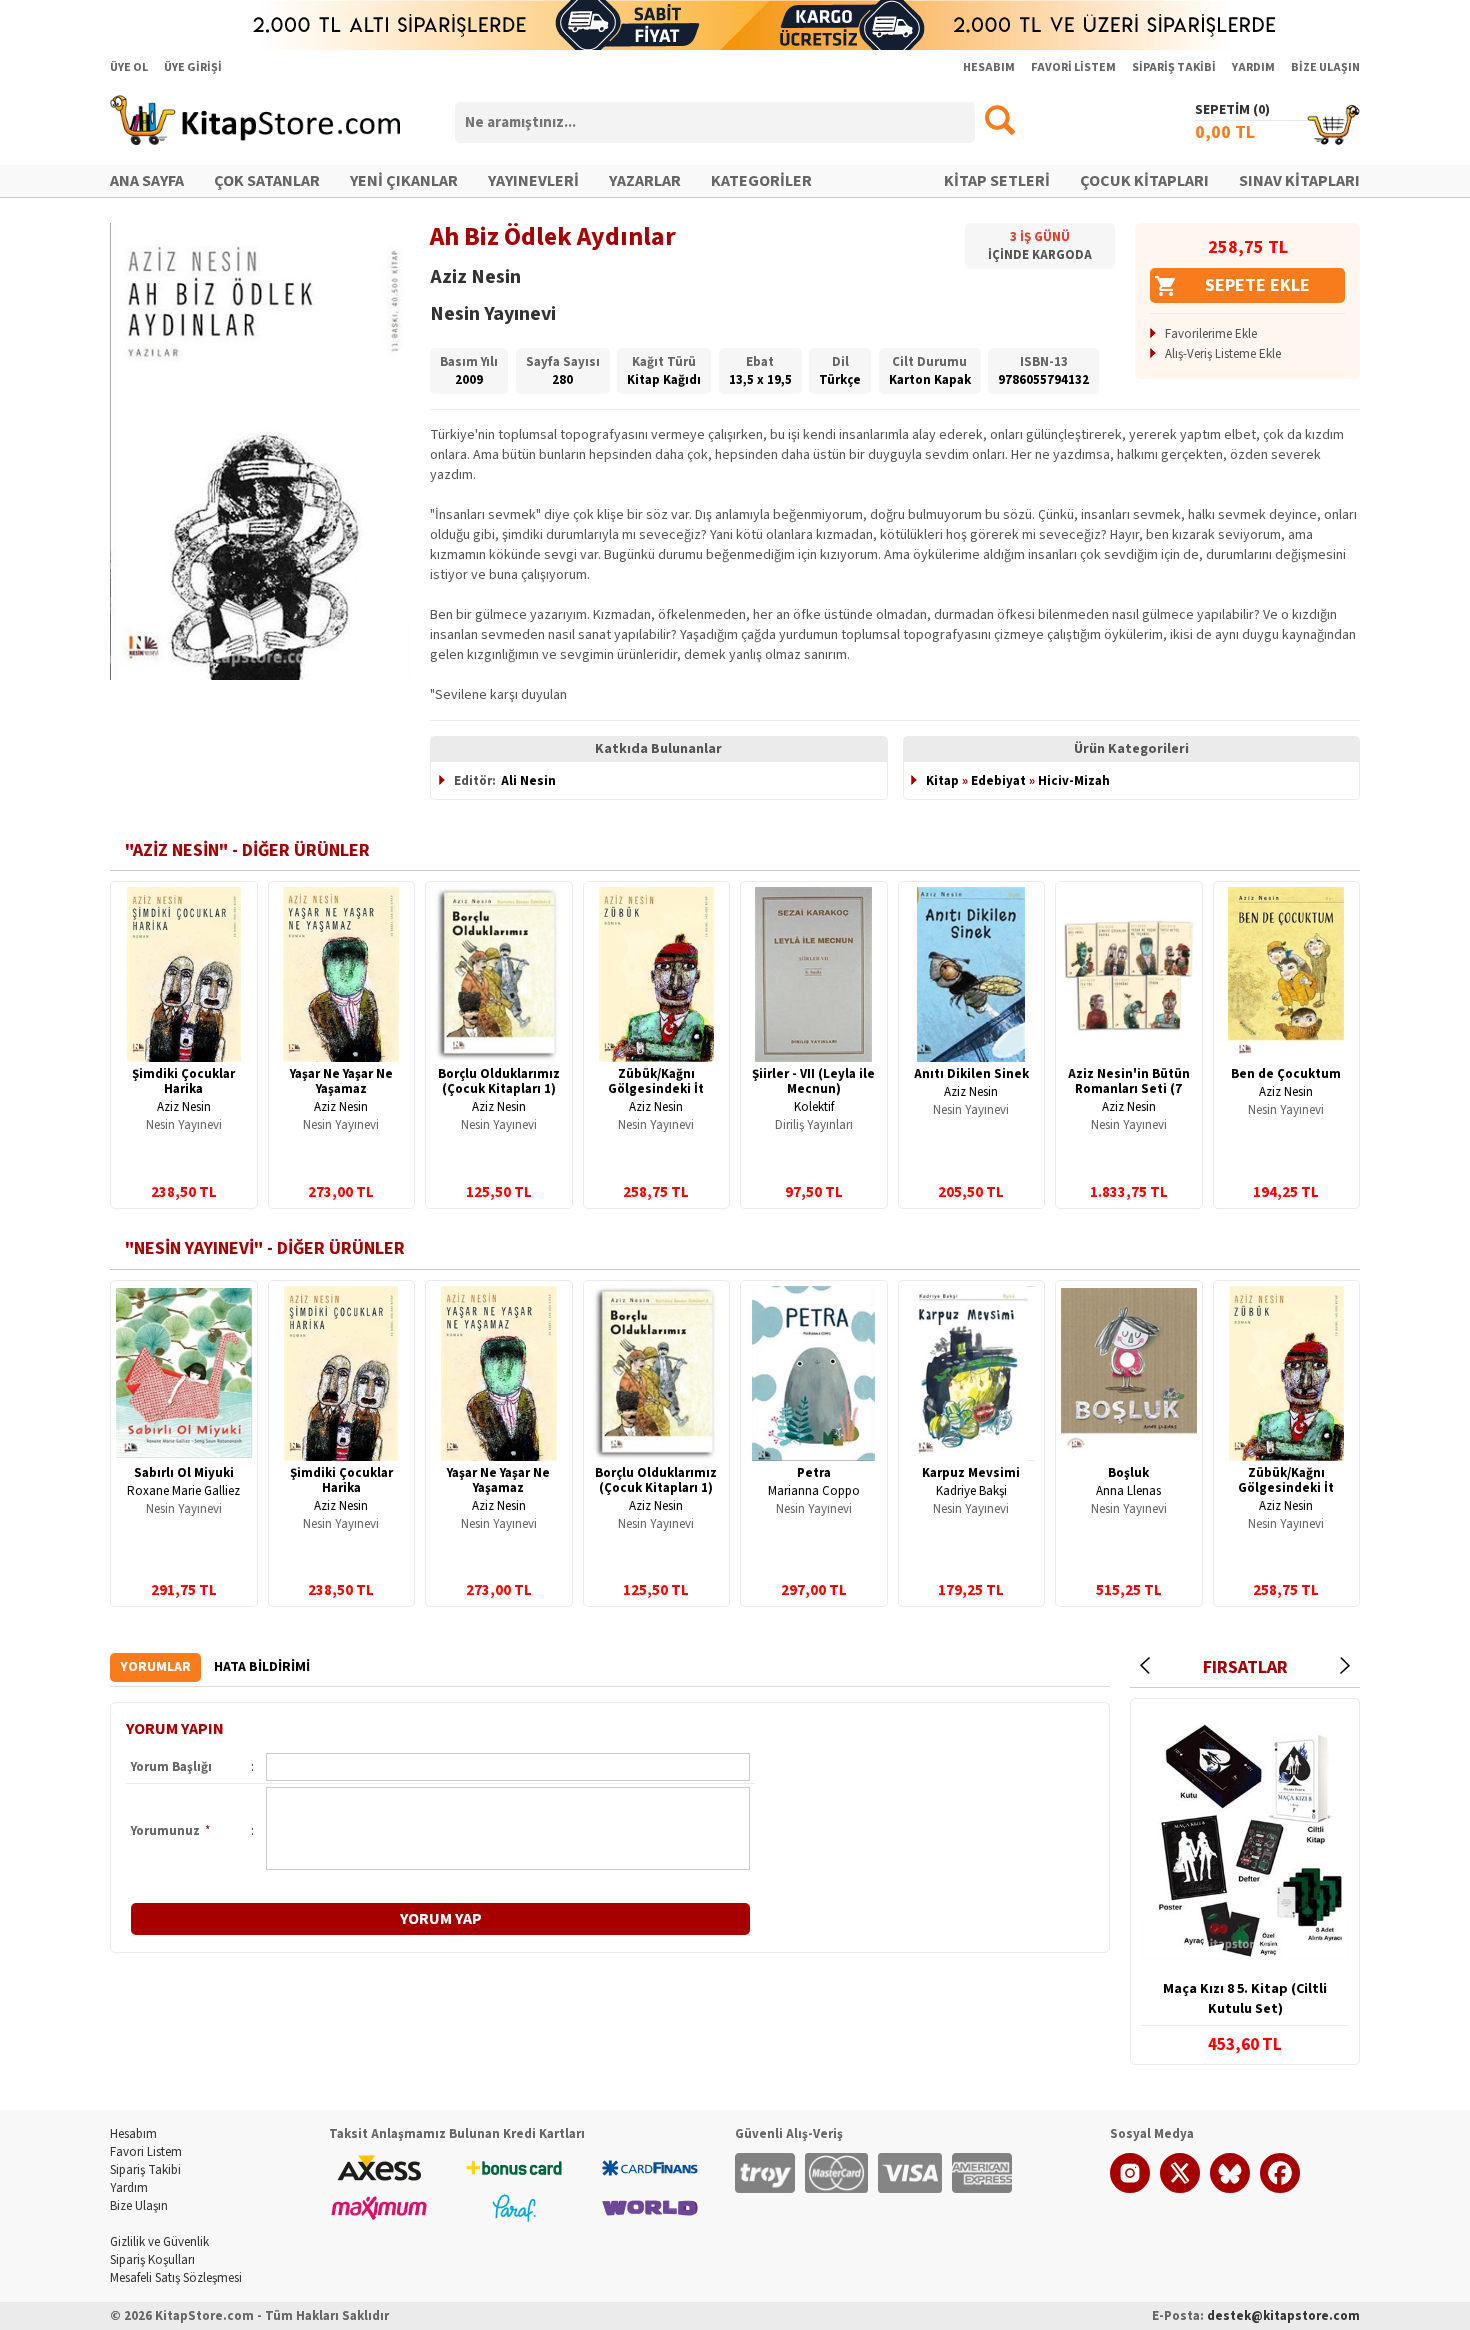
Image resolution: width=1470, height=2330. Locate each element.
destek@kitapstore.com (1283, 2316)
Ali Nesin (528, 781)
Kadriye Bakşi (971, 1491)
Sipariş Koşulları (152, 2260)
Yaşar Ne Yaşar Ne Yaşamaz (341, 1081)
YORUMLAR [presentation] (155, 1667)
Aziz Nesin (184, 1107)
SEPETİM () (1232, 110)
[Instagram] (1130, 2189)
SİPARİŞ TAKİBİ (1174, 67)
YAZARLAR (645, 181)
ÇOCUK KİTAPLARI (1144, 181)
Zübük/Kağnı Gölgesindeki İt (656, 1081)
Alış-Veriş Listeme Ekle (1223, 354)
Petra (814, 1473)
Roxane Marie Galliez (183, 1491)
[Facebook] (1280, 2189)
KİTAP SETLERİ (997, 181)
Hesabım (133, 2134)
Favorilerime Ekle (1211, 334)
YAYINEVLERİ (533, 181)
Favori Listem (146, 2152)
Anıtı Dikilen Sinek (971, 1074)
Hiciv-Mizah (1074, 781)
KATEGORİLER (761, 181)
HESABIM (989, 67)
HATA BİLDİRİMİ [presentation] (262, 1667)
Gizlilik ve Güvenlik (159, 2242)
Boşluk (1128, 1473)
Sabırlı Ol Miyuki (184, 1473)
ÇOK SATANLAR (267, 181)
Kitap (942, 781)
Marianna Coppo (814, 1491)
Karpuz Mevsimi (971, 1473)
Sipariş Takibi (145, 2170)
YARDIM (1253, 67)
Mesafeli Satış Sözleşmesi (176, 2278)
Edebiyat (998, 781)
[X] (1180, 2189)
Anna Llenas (1128, 1491)
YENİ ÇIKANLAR (404, 181)
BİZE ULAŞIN (1325, 67)
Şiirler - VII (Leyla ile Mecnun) (813, 1081)
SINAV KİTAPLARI (1299, 181)
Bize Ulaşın (139, 2206)
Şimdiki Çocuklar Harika (183, 1081)
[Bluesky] (1230, 2189)
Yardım (129, 2188)
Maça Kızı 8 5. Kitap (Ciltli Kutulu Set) (1245, 1999)
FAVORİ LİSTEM (1073, 67)
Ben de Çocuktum (1286, 1074)
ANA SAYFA (147, 181)
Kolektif (814, 1107)
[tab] (155, 1667)
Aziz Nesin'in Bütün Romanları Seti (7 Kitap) (1129, 1089)
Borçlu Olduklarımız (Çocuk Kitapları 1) (499, 1081)
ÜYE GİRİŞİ (193, 67)
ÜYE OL (129, 67)
